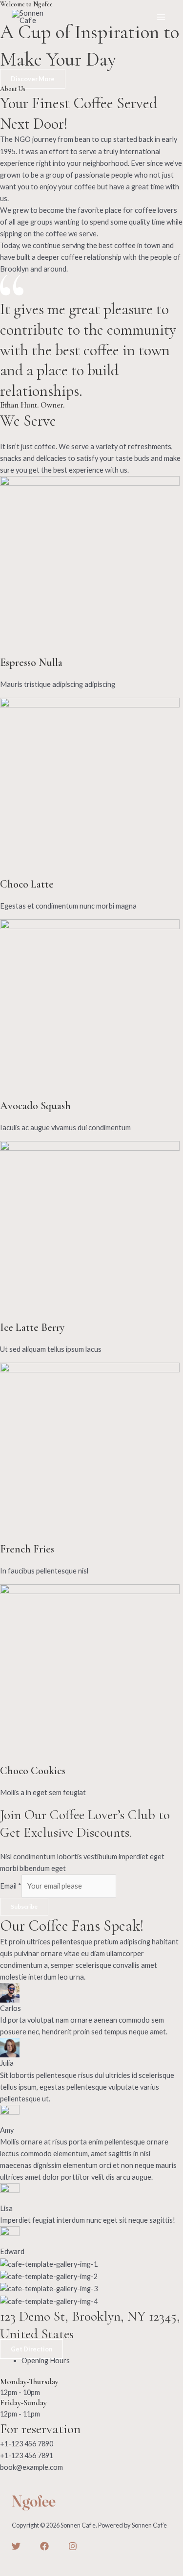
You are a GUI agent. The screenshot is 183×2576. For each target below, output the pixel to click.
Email (11, 1886)
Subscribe (24, 1906)
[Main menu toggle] (161, 17)
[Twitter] (16, 2546)
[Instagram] (73, 2546)
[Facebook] (44, 2546)
